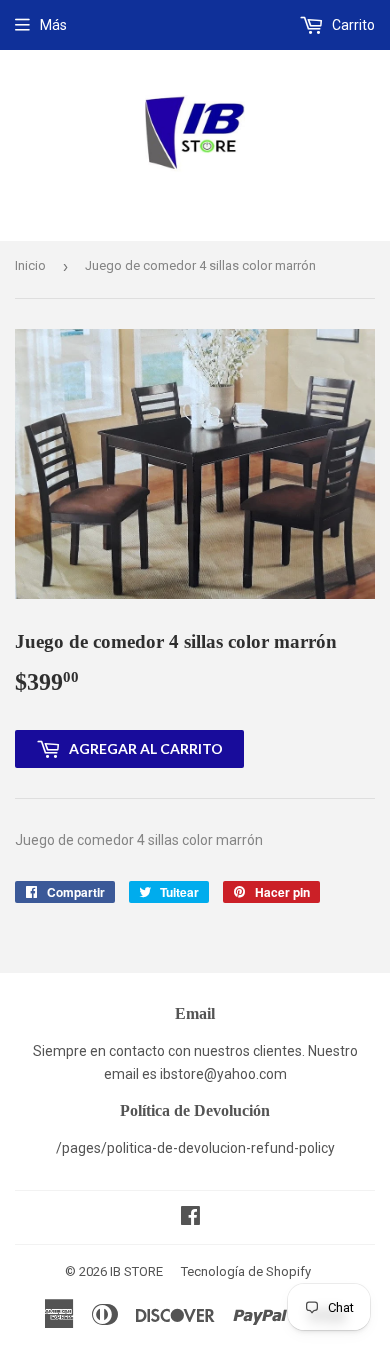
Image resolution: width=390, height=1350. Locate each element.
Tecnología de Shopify (246, 1271)
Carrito (352, 25)
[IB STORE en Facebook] (190, 1218)
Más (53, 25)
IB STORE (136, 1271)
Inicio (30, 265)
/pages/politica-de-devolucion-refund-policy (195, 1148)
